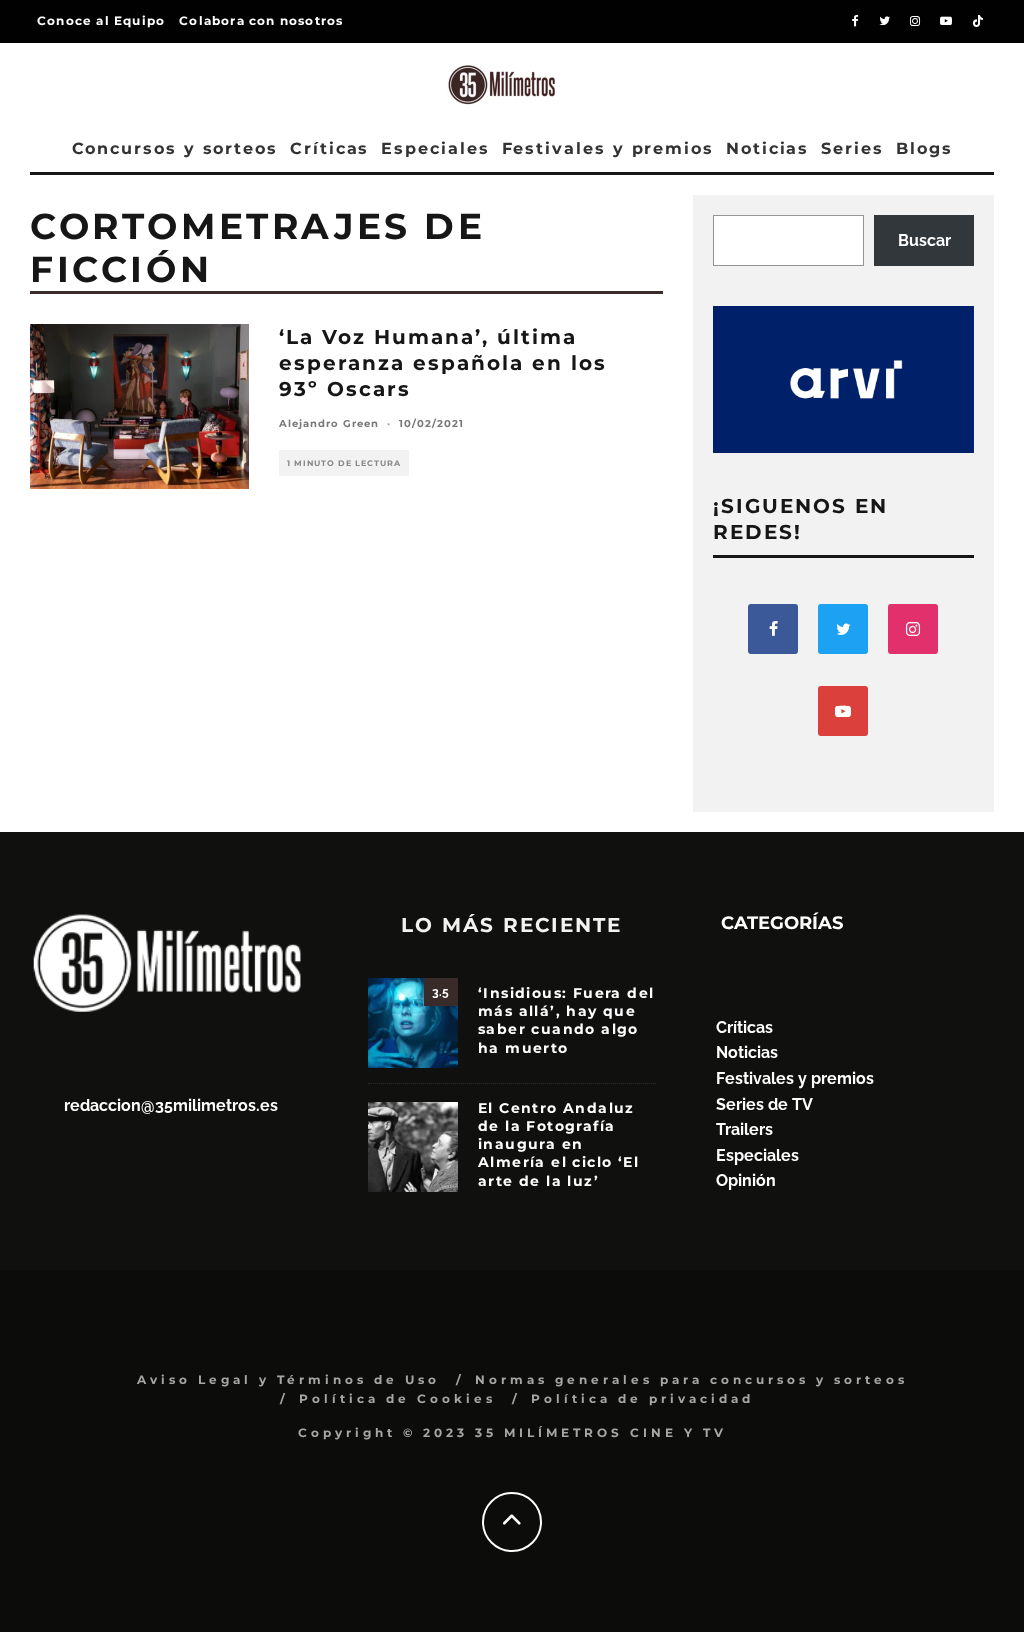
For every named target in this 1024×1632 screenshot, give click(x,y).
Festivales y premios (608, 148)
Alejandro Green (329, 423)
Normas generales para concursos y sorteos (691, 1379)
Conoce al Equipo (101, 20)
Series (852, 148)
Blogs (924, 148)
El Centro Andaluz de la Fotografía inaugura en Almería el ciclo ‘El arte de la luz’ (558, 1144)
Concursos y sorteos (175, 148)
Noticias (767, 148)
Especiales (435, 148)
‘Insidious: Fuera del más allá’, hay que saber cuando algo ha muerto (566, 1020)
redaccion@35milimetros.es (171, 1105)
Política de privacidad (642, 1398)
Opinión (746, 1180)
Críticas (329, 148)
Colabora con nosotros (261, 20)
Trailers (744, 1129)
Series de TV (764, 1104)
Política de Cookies (397, 1398)
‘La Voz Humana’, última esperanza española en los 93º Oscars (443, 363)
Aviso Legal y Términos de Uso (288, 1379)
